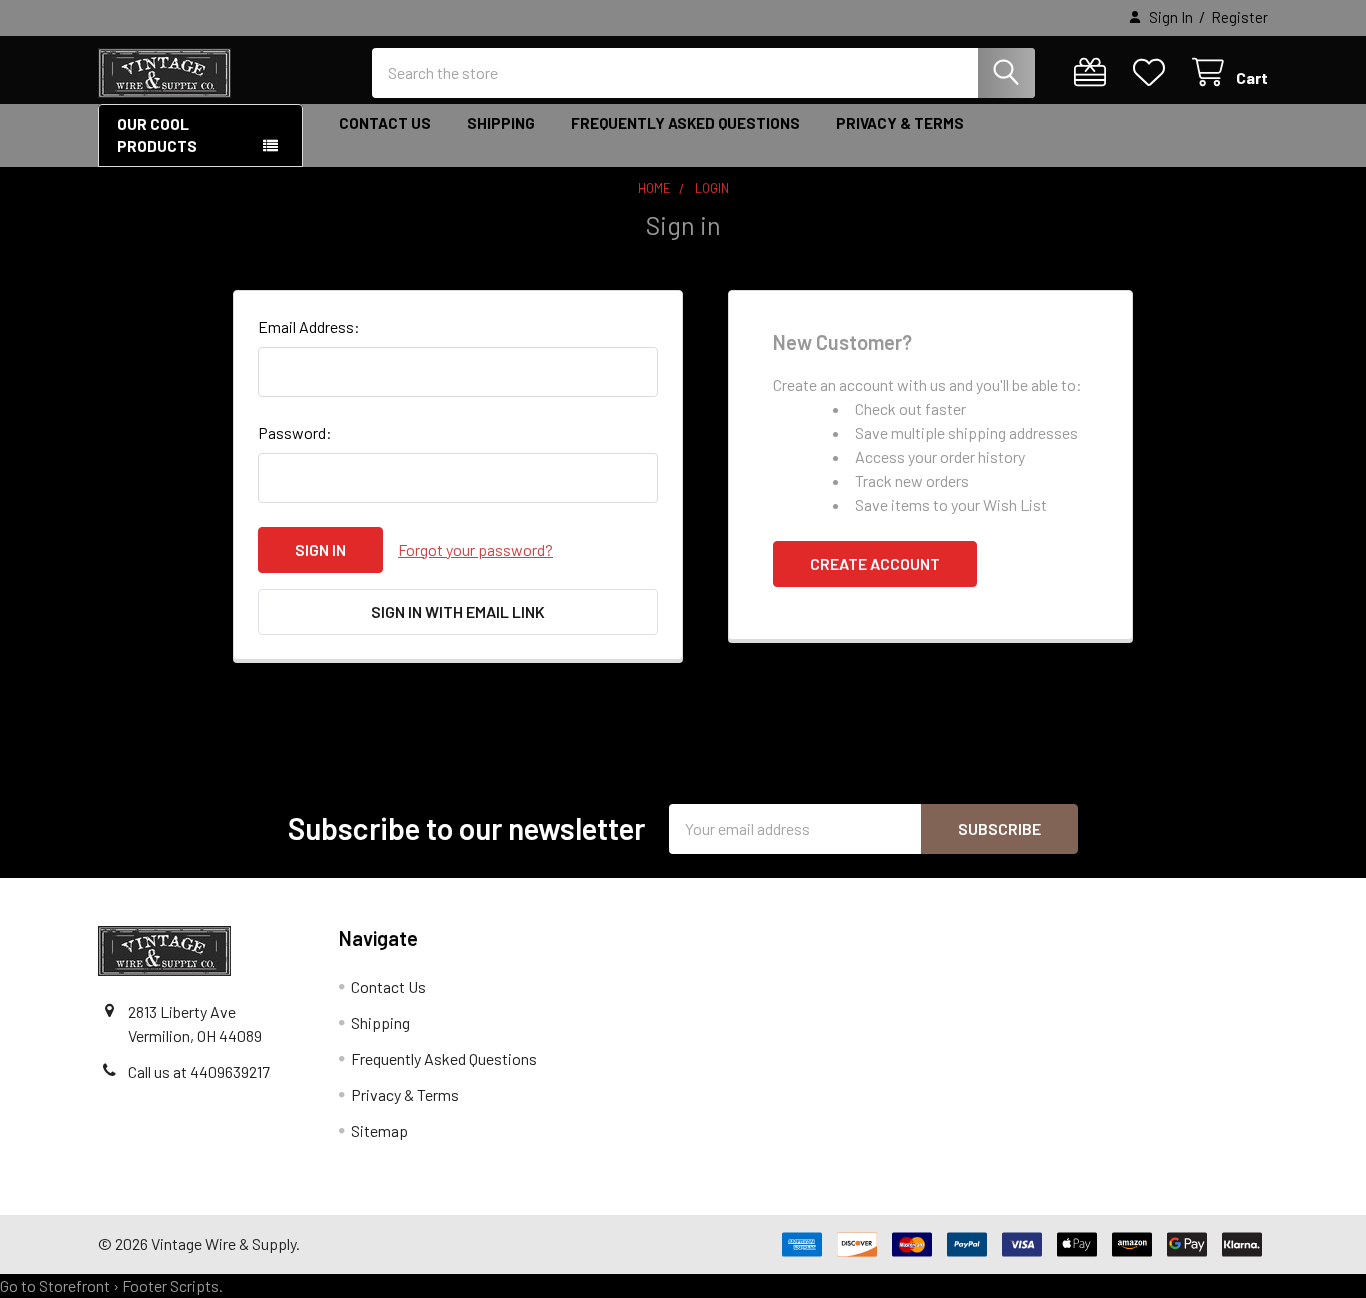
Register (1239, 17)
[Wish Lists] (1153, 72)
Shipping (501, 123)
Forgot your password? (475, 549)
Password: (295, 432)
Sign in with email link (458, 611)
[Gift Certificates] (1094, 72)
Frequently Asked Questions (685, 123)
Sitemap (379, 1130)
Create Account (875, 563)
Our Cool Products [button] (157, 135)
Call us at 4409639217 (199, 1071)
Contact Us (385, 123)
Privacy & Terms (900, 123)
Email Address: (309, 326)
